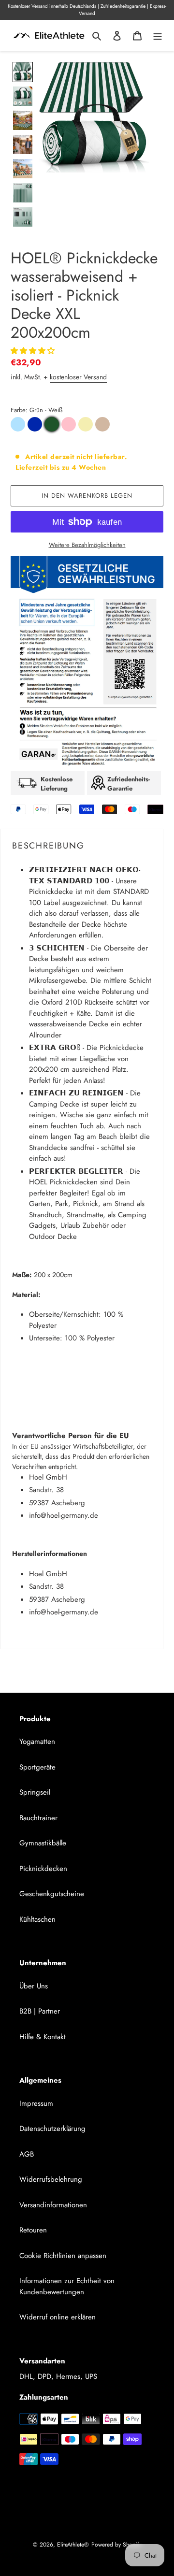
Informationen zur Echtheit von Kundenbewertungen (67, 2286)
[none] (23, 72)
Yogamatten (37, 1741)
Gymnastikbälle (43, 1843)
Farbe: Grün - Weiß (36, 410)
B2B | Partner (40, 2011)
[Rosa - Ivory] (69, 424)
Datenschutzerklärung (52, 2129)
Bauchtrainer (38, 1818)
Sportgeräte (37, 1767)
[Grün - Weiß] (52, 424)
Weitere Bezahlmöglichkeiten (87, 545)
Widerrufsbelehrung (51, 2179)
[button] (34, 351)
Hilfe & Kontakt (43, 2037)
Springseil (35, 1792)
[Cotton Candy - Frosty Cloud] (18, 424)
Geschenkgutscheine (52, 1894)
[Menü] (158, 36)
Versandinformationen (53, 2205)
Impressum (36, 2103)
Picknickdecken (43, 1869)
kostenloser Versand (78, 377)
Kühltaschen (37, 1919)
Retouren (33, 2230)
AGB (27, 2154)
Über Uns (34, 1986)
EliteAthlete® (73, 2545)
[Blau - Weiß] (35, 424)
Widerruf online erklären (58, 2317)
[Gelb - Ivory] (86, 424)
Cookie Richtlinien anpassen (63, 2256)
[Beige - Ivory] (102, 424)
